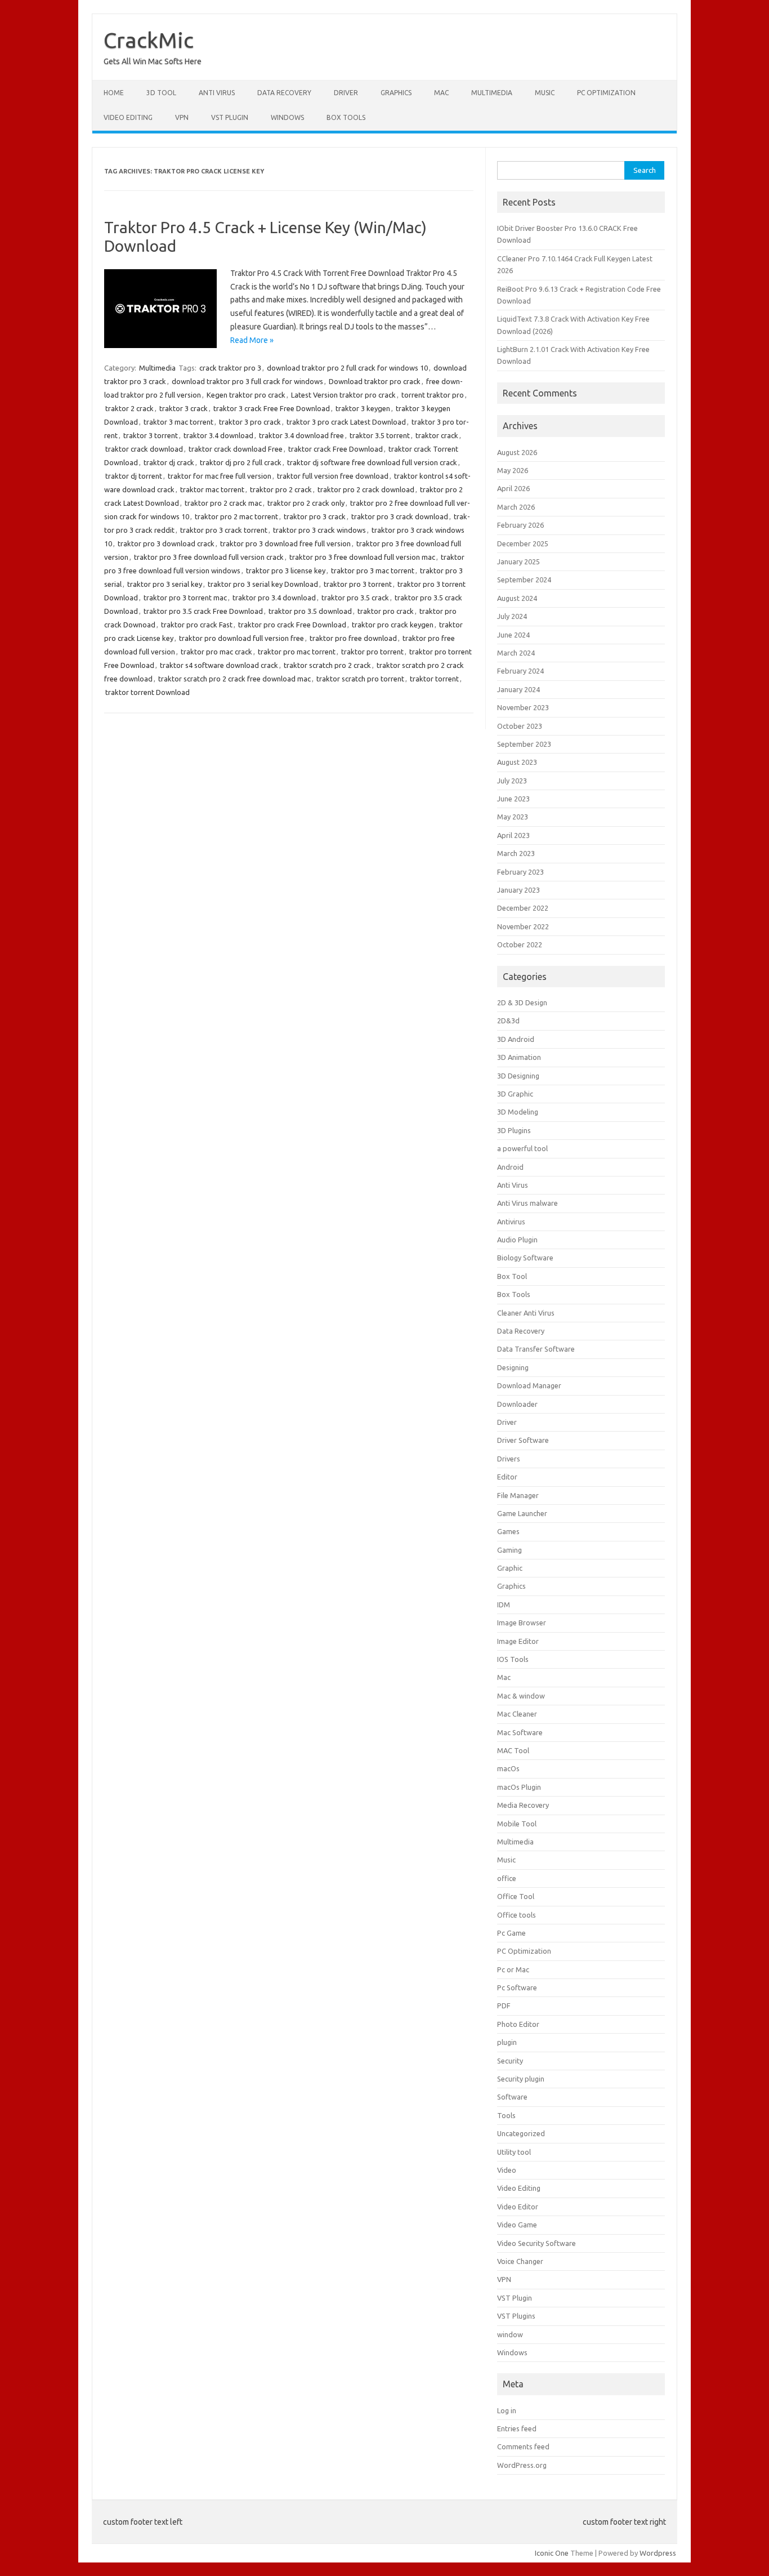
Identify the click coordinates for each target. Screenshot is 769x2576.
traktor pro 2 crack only (306, 503)
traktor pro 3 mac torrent (373, 571)
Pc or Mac (513, 1969)
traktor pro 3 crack (315, 516)
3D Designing (518, 1076)
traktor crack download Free (236, 449)
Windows (287, 117)
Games (508, 1531)
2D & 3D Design (522, 1002)
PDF (504, 2005)
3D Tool (161, 93)
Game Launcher (522, 1513)
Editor (507, 1477)
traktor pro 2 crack (281, 489)
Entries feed (517, 2428)
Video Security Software (536, 2243)
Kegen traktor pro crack (246, 395)
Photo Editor (518, 2024)
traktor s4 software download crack (219, 665)
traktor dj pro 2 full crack (241, 462)
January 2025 (518, 561)
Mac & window (521, 1696)
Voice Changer (520, 2261)
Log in (507, 2410)
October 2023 (520, 726)
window (510, 2334)
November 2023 (523, 707)
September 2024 (524, 580)
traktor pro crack (386, 611)
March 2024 (516, 653)
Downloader (517, 1404)
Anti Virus (217, 93)
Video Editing (128, 117)
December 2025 (523, 543)
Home (114, 93)
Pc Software (517, 1987)
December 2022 (523, 908)
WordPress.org (522, 2465)
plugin (507, 2042)
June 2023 (513, 799)
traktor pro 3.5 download (310, 611)
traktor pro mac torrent (297, 652)
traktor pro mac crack (216, 652)
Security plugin (521, 2079)
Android (510, 1167)
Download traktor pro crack (375, 381)
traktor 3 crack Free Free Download (272, 408)
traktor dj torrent (134, 476)
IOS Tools (513, 1659)
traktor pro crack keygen (393, 625)
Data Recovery (284, 93)
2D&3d (508, 1020)
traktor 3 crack (184, 408)
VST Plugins (516, 2316)
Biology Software (525, 1258)
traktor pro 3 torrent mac (185, 598)
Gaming (509, 1550)
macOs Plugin (519, 1787)
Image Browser (522, 1623)
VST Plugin (230, 117)
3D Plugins (514, 1130)
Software (512, 2097)
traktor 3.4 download (218, 435)
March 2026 (516, 507)
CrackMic (149, 40)
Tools (506, 2115)
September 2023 (524, 744)
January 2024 (518, 689)
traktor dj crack (169, 462)
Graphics (396, 93)
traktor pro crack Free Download (292, 625)
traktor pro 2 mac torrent (236, 516)
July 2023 (512, 781)
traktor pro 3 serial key (165, 584)
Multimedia (492, 93)
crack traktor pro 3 (230, 368)
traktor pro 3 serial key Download (263, 584)
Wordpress (658, 2553)
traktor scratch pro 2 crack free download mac (234, 679)
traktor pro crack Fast (197, 625)
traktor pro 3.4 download (274, 598)
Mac (441, 93)
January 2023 (518, 890)
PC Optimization (606, 93)
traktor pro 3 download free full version (285, 543)
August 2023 (517, 762)
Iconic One (552, 2553)
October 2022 (520, 944)
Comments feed (523, 2446)
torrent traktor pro (433, 395)
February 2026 (520, 525)
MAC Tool (513, 1750)
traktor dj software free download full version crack (372, 462)
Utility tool (514, 2152)
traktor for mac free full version (220, 476)
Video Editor (518, 2207)
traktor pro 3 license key (286, 571)
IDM (504, 1605)
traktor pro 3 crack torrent (224, 530)
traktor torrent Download (147, 692)
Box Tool (512, 1276)
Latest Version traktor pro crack (343, 395)
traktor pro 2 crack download (366, 489)
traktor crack (437, 435)
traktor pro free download (353, 638)
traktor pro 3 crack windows (319, 530)
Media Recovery (523, 1805)
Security (510, 2061)
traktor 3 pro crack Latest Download (346, 422)
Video (507, 2170)
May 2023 (513, 817)
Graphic (510, 1568)
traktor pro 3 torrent (358, 584)
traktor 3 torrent (151, 435)
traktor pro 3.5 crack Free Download (203, 611)
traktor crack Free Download (336, 449)
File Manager (518, 1495)
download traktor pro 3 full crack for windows (247, 381)
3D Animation (519, 1057)
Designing (513, 1367)
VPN (182, 117)
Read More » (252, 340)
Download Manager (529, 1385)
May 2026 (513, 470)
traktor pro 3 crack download (400, 516)
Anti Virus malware (527, 1203)
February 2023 (520, 872)
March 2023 (516, 853)
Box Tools (346, 117)
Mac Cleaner (517, 1714)
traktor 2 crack (129, 408)
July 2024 (512, 616)
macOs (508, 1768)
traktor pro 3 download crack (166, 543)
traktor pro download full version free (242, 638)
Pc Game (511, 1933)
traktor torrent (434, 679)
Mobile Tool (517, 1824)
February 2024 (520, 671)
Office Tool (516, 1896)
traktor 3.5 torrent (380, 435)
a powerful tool (522, 1148)
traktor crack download (144, 449)
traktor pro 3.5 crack (355, 598)
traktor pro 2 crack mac (223, 503)
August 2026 (517, 452)
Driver (346, 93)
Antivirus (511, 1222)
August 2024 (517, 598)
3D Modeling (518, 1112)
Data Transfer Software (536, 1349)
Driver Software (523, 1440)
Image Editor (518, 1641)
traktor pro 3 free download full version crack (209, 557)
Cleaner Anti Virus (526, 1313)
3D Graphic (515, 1094)
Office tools (517, 1915)
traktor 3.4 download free (301, 435)
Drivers (509, 1459)
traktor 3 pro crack (250, 422)
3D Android (516, 1039)
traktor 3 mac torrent (178, 422)
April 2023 (513, 835)
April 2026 (513, 488)
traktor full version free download (333, 476)
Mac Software (520, 1732)
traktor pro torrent (372, 652)
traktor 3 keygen (363, 408)
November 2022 (523, 926)
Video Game (517, 2225)
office (507, 1878)
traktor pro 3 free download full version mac (362, 557)
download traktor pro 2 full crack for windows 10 (347, 368)
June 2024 (513, 635)
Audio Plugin (517, 1240)
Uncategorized (521, 2133)
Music (545, 93)
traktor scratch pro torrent (360, 679)
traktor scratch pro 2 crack (327, 665)
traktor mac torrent (212, 489)
